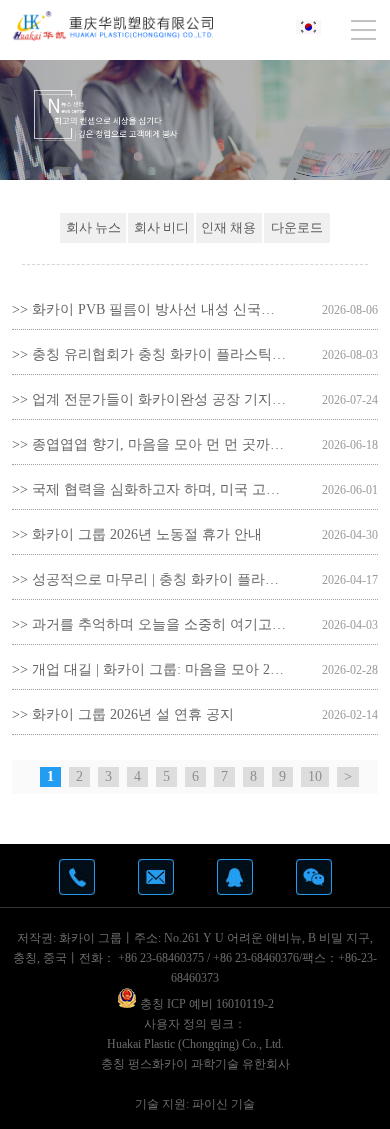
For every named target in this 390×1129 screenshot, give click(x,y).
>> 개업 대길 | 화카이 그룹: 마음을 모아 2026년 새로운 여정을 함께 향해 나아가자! (149, 669)
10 (315, 776)
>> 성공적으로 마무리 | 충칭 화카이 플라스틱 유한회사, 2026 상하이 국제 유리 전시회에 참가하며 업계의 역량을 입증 (149, 579)
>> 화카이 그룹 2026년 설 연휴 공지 (123, 714)
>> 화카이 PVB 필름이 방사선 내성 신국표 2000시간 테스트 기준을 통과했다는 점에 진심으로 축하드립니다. (149, 309)
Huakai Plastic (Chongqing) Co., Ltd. (195, 1044)
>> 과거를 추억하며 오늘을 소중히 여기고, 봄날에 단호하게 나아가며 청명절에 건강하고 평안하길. (149, 624)
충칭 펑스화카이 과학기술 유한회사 (195, 1064)
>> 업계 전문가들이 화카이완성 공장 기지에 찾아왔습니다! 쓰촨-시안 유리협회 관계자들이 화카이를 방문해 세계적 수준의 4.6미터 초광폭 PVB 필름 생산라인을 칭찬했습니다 (149, 399)
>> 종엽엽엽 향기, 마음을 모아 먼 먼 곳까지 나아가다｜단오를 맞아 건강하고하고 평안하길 (149, 444)
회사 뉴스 (93, 227)
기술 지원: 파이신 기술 (195, 1104)
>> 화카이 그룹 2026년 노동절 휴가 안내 (137, 534)
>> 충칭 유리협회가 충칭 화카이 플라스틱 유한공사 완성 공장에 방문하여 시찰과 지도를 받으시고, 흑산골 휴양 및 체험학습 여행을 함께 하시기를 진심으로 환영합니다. (149, 354)
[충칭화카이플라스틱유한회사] (113, 26)
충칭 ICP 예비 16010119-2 (205, 1004)
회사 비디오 (161, 231)
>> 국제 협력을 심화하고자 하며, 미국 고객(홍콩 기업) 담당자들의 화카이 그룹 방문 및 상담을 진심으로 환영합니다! (149, 489)
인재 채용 (228, 227)
